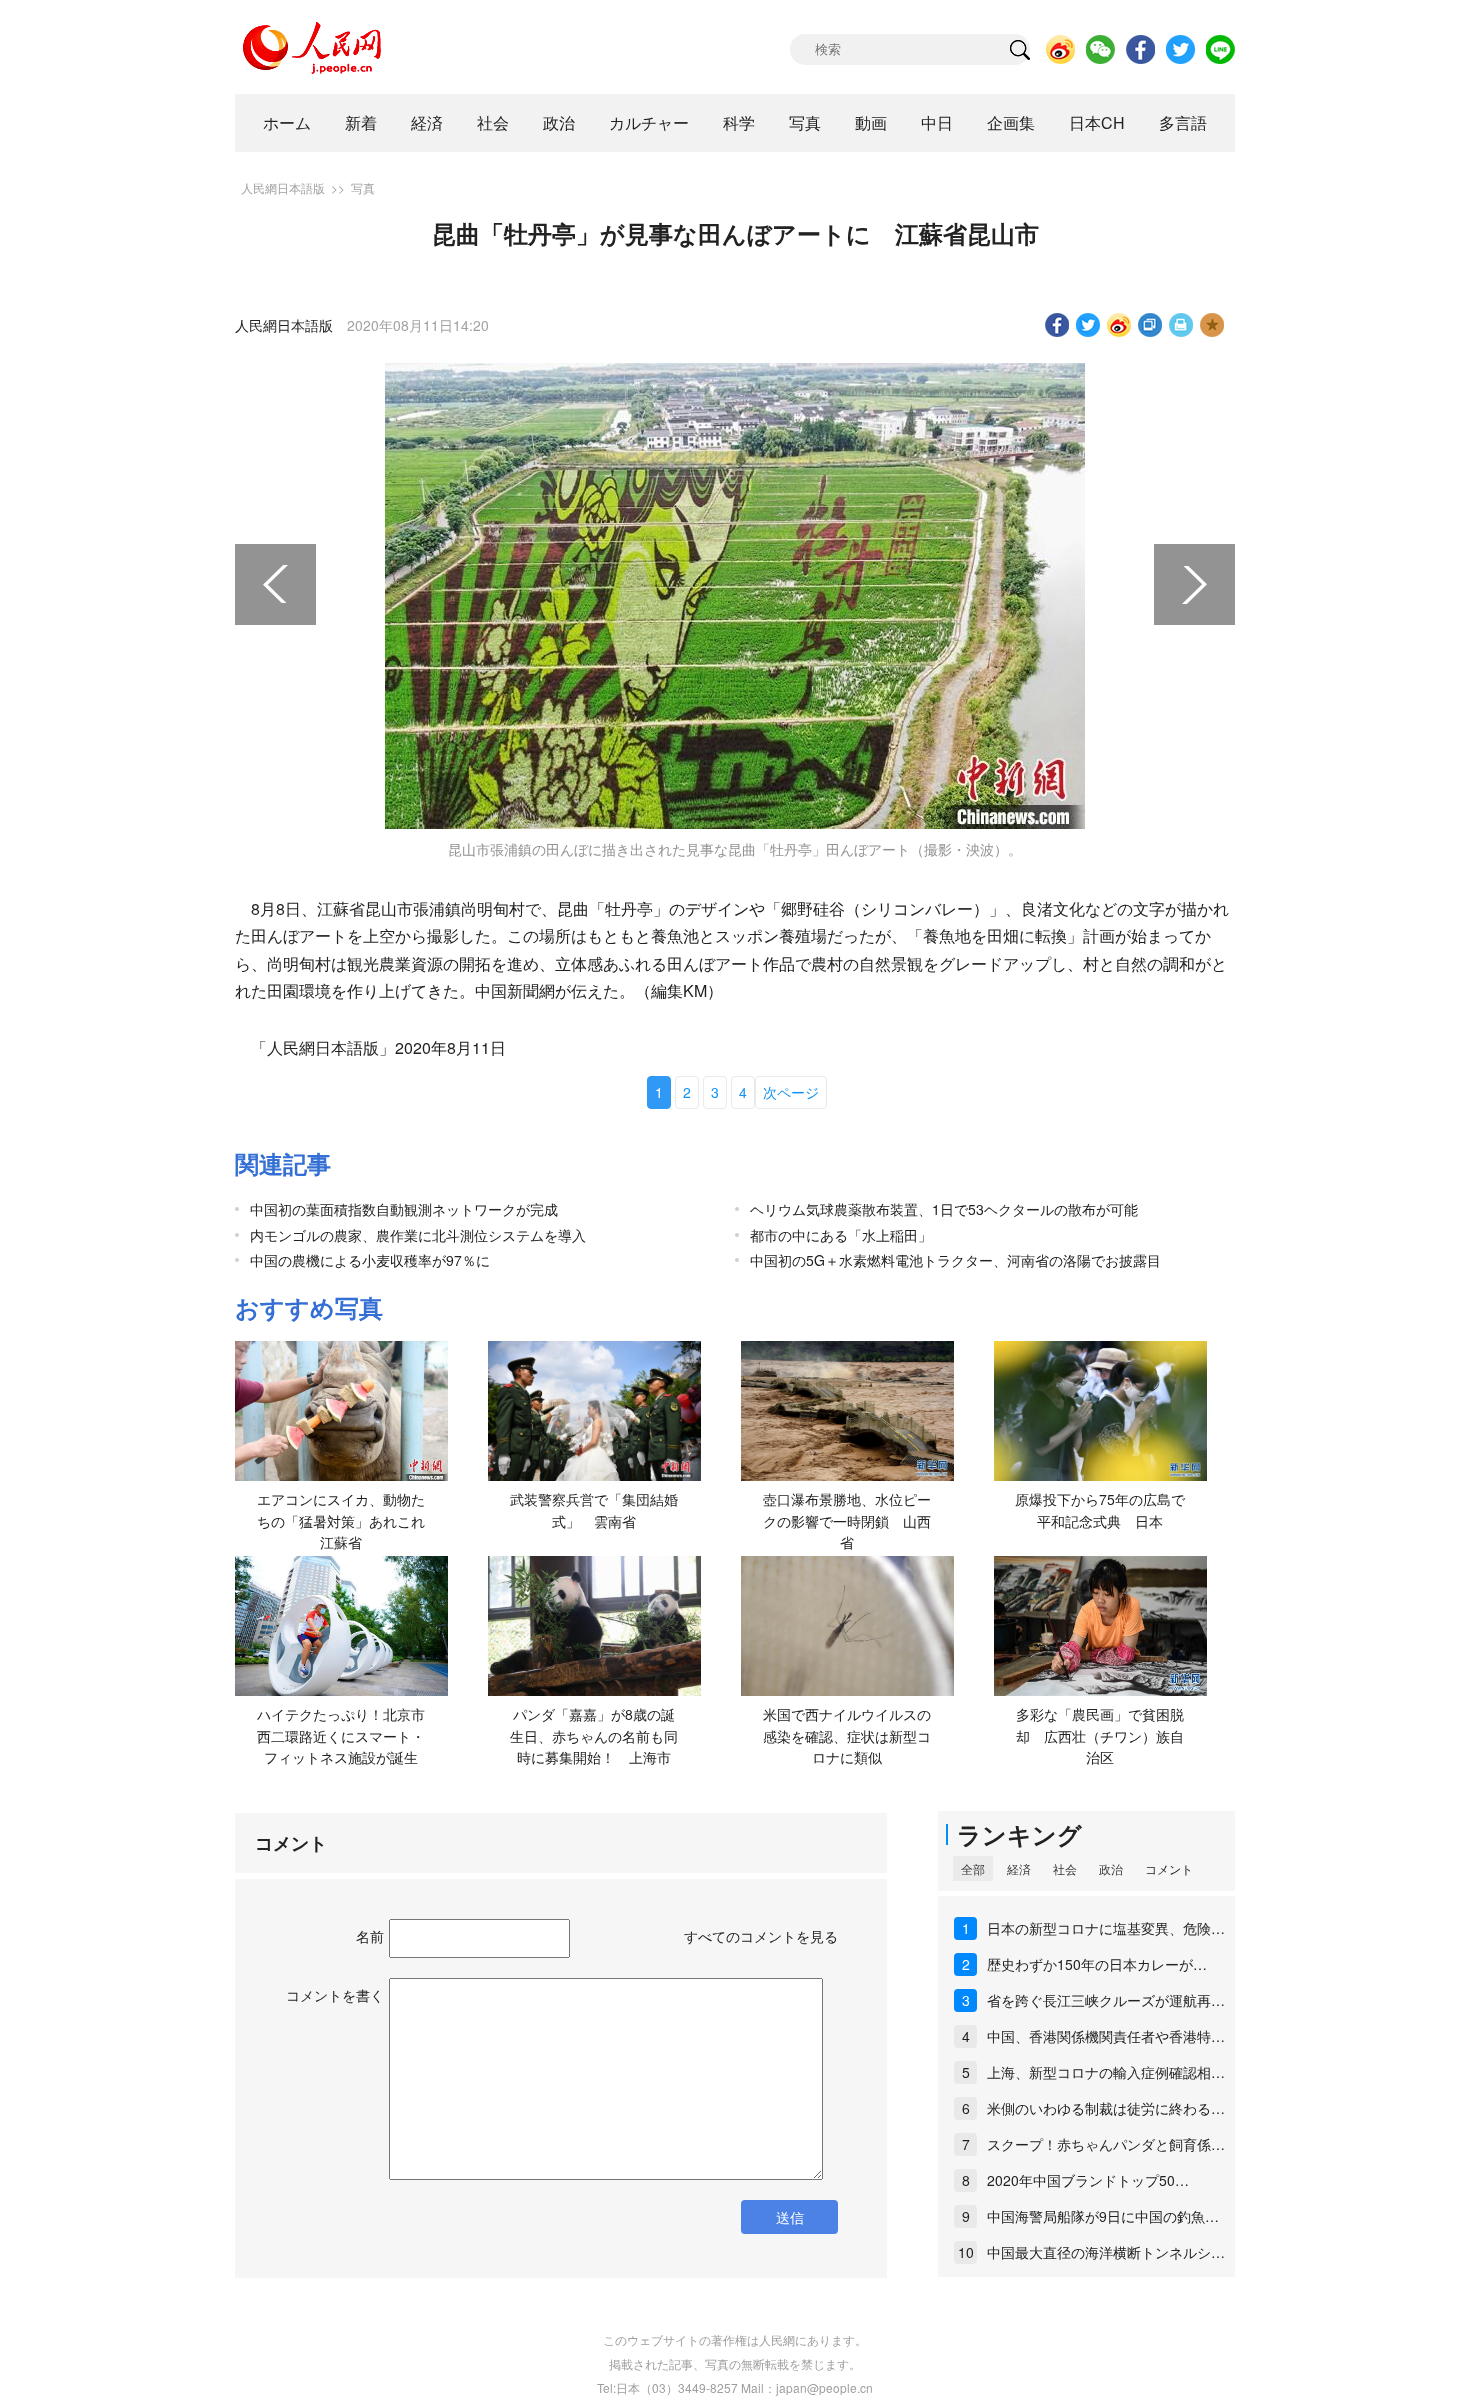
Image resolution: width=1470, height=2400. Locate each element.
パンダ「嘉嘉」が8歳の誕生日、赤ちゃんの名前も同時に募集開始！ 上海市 (594, 1735)
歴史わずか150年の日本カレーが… (1097, 1964)
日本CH (1097, 122)
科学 (739, 122)
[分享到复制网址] (1150, 325)
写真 (805, 122)
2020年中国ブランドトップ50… (1088, 2180)
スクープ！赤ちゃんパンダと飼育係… (1106, 2144)
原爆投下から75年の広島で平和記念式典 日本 (1100, 1510)
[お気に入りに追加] (1212, 325)
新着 (361, 122)
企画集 (1011, 122)
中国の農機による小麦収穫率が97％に (370, 1260)
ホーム (287, 122)
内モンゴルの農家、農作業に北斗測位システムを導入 (418, 1235)
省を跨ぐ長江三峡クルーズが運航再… (1106, 2000)
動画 (871, 122)
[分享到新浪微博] (1119, 325)
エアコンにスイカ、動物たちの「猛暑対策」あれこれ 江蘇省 (348, 1520)
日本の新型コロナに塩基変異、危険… (1106, 1928)
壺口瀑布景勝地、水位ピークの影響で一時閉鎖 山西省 (847, 1520)
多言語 (1183, 122)
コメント (1169, 1868)
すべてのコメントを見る (761, 1936)
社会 (493, 122)
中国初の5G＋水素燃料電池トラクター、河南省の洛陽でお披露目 (955, 1260)
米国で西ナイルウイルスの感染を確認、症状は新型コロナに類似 (847, 1735)
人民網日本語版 (283, 187)
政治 (559, 122)
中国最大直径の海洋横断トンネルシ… (1106, 2252)
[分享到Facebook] (1057, 325)
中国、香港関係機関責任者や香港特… (1106, 2036)
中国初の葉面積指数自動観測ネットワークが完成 (404, 1209)
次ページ (791, 1092)
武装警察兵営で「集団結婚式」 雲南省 (594, 1510)
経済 (427, 122)
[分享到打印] (1181, 325)
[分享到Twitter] (1088, 325)
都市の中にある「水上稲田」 (841, 1235)
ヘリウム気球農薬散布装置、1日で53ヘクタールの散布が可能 (944, 1209)
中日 (937, 122)
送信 (790, 2217)
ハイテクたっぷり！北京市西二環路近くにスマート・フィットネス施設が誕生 (341, 1735)
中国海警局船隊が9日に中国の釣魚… (1103, 2216)
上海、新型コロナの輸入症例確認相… (1106, 2072)
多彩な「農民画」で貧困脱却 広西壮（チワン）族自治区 (1100, 1735)
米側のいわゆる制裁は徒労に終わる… (1106, 2108)
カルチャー (649, 122)
